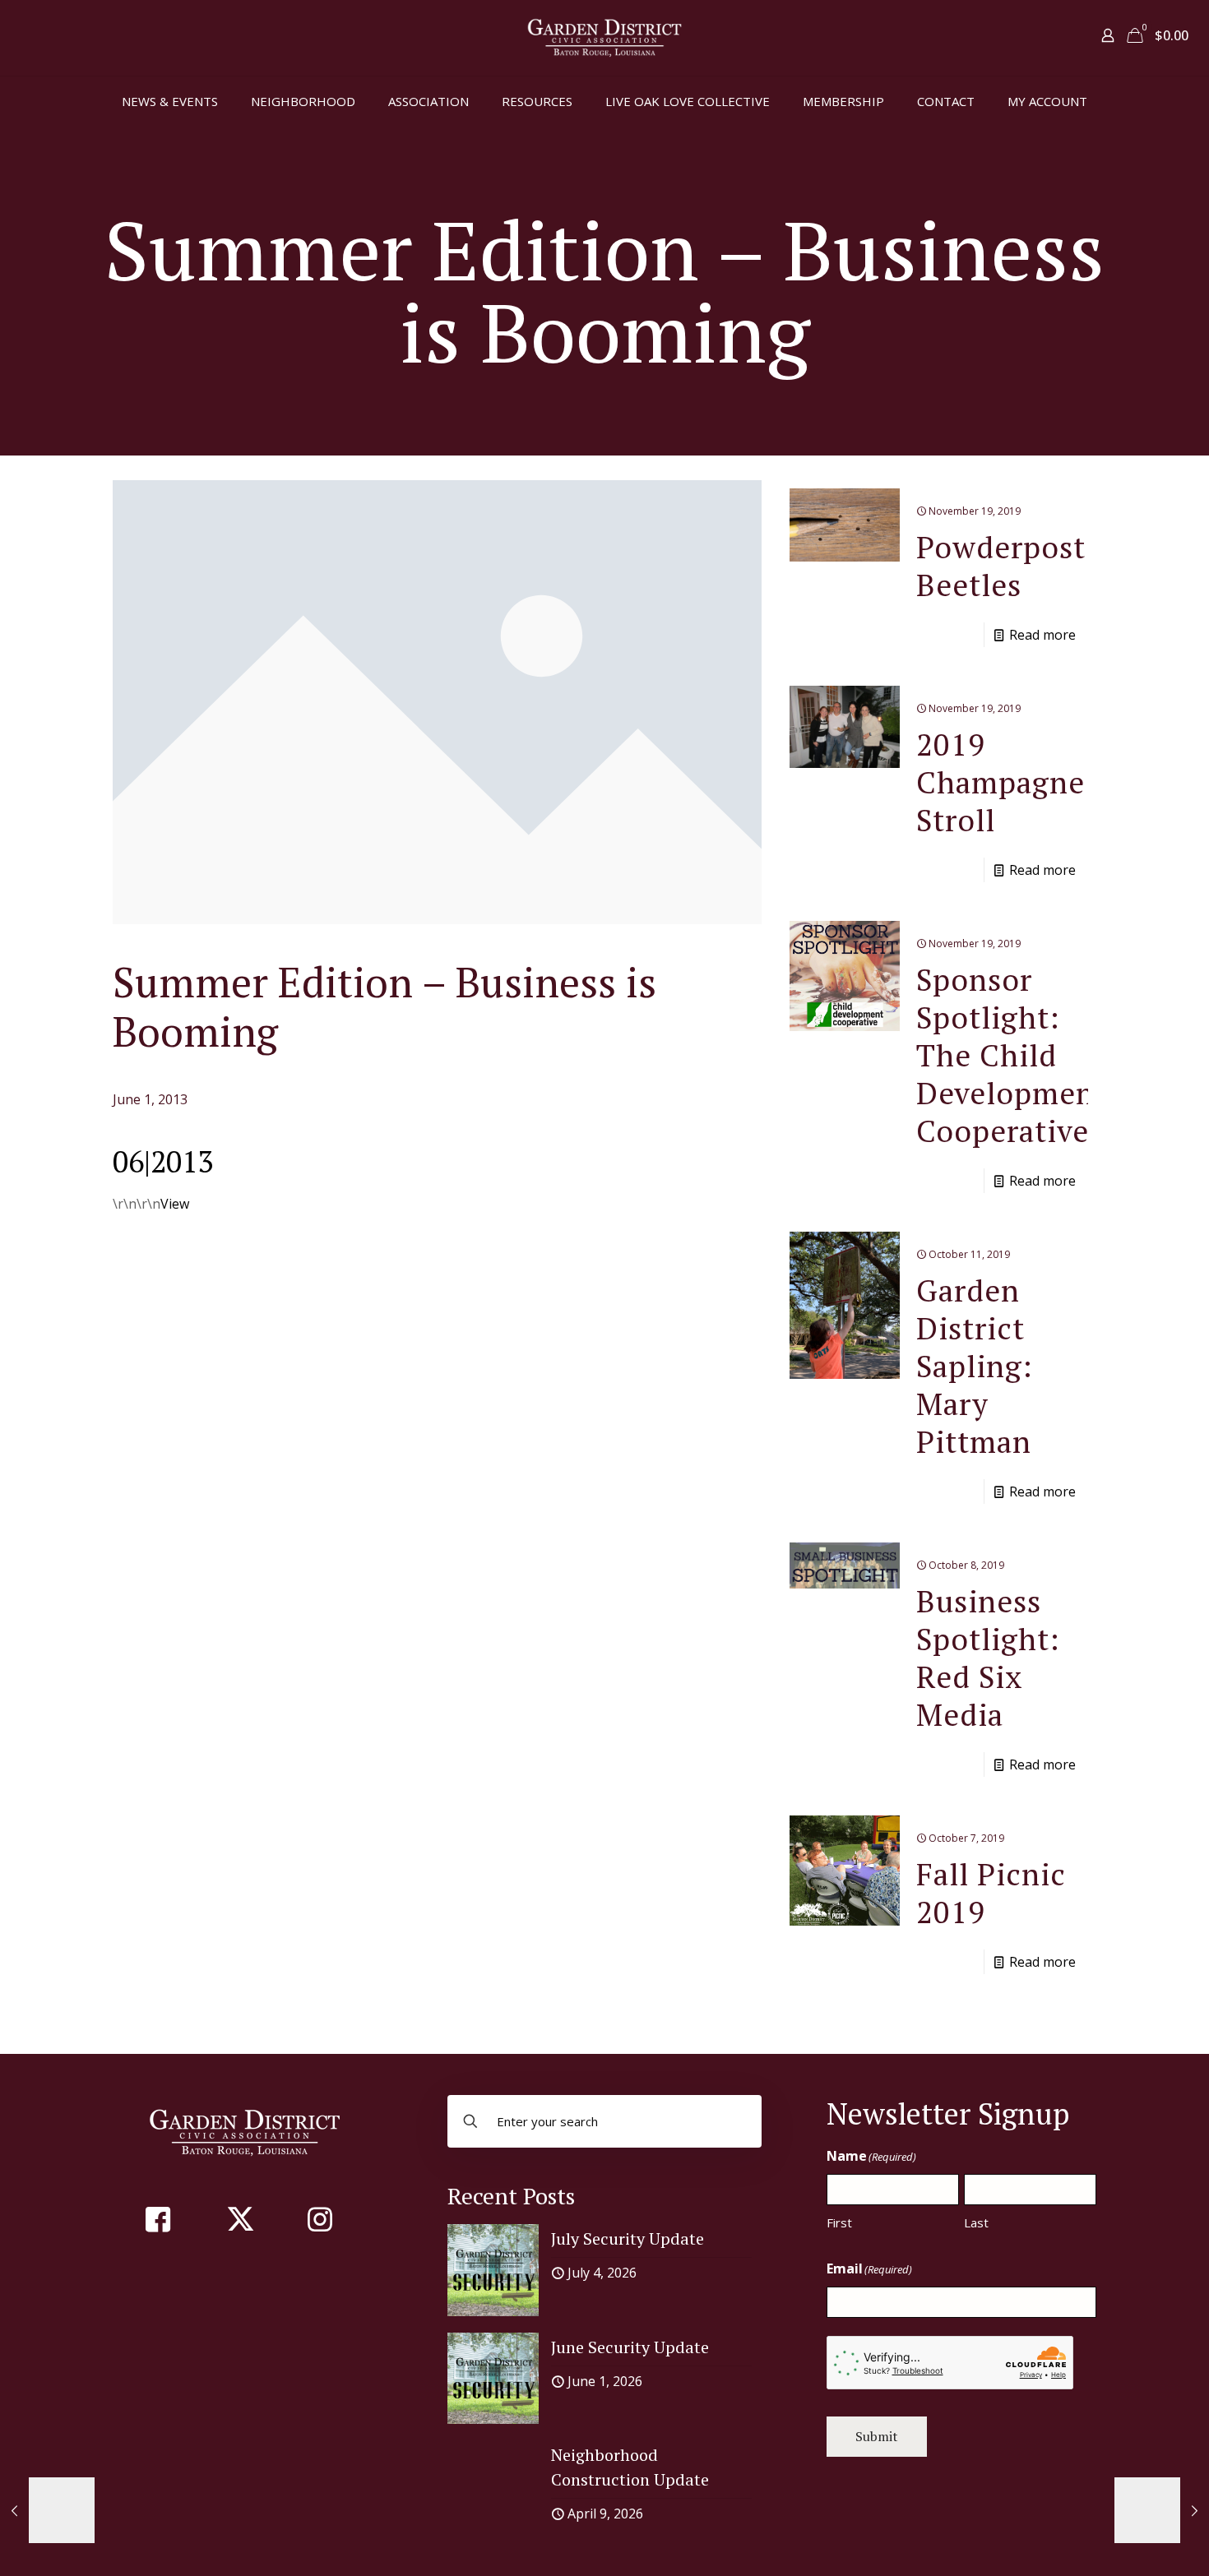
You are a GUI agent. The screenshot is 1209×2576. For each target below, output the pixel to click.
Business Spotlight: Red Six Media (988, 1658)
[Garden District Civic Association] (605, 38)
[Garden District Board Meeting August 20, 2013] (1162, 2510)
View (175, 1204)
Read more (1042, 635)
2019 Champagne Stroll (1001, 782)
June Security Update (630, 2347)
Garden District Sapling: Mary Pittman (975, 1366)
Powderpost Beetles (1001, 566)
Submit (877, 2436)
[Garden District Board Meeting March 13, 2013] (47, 2510)
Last (976, 2222)
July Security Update (628, 2238)
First (839, 2222)
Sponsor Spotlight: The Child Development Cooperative (1012, 1055)
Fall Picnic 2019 (991, 1893)
